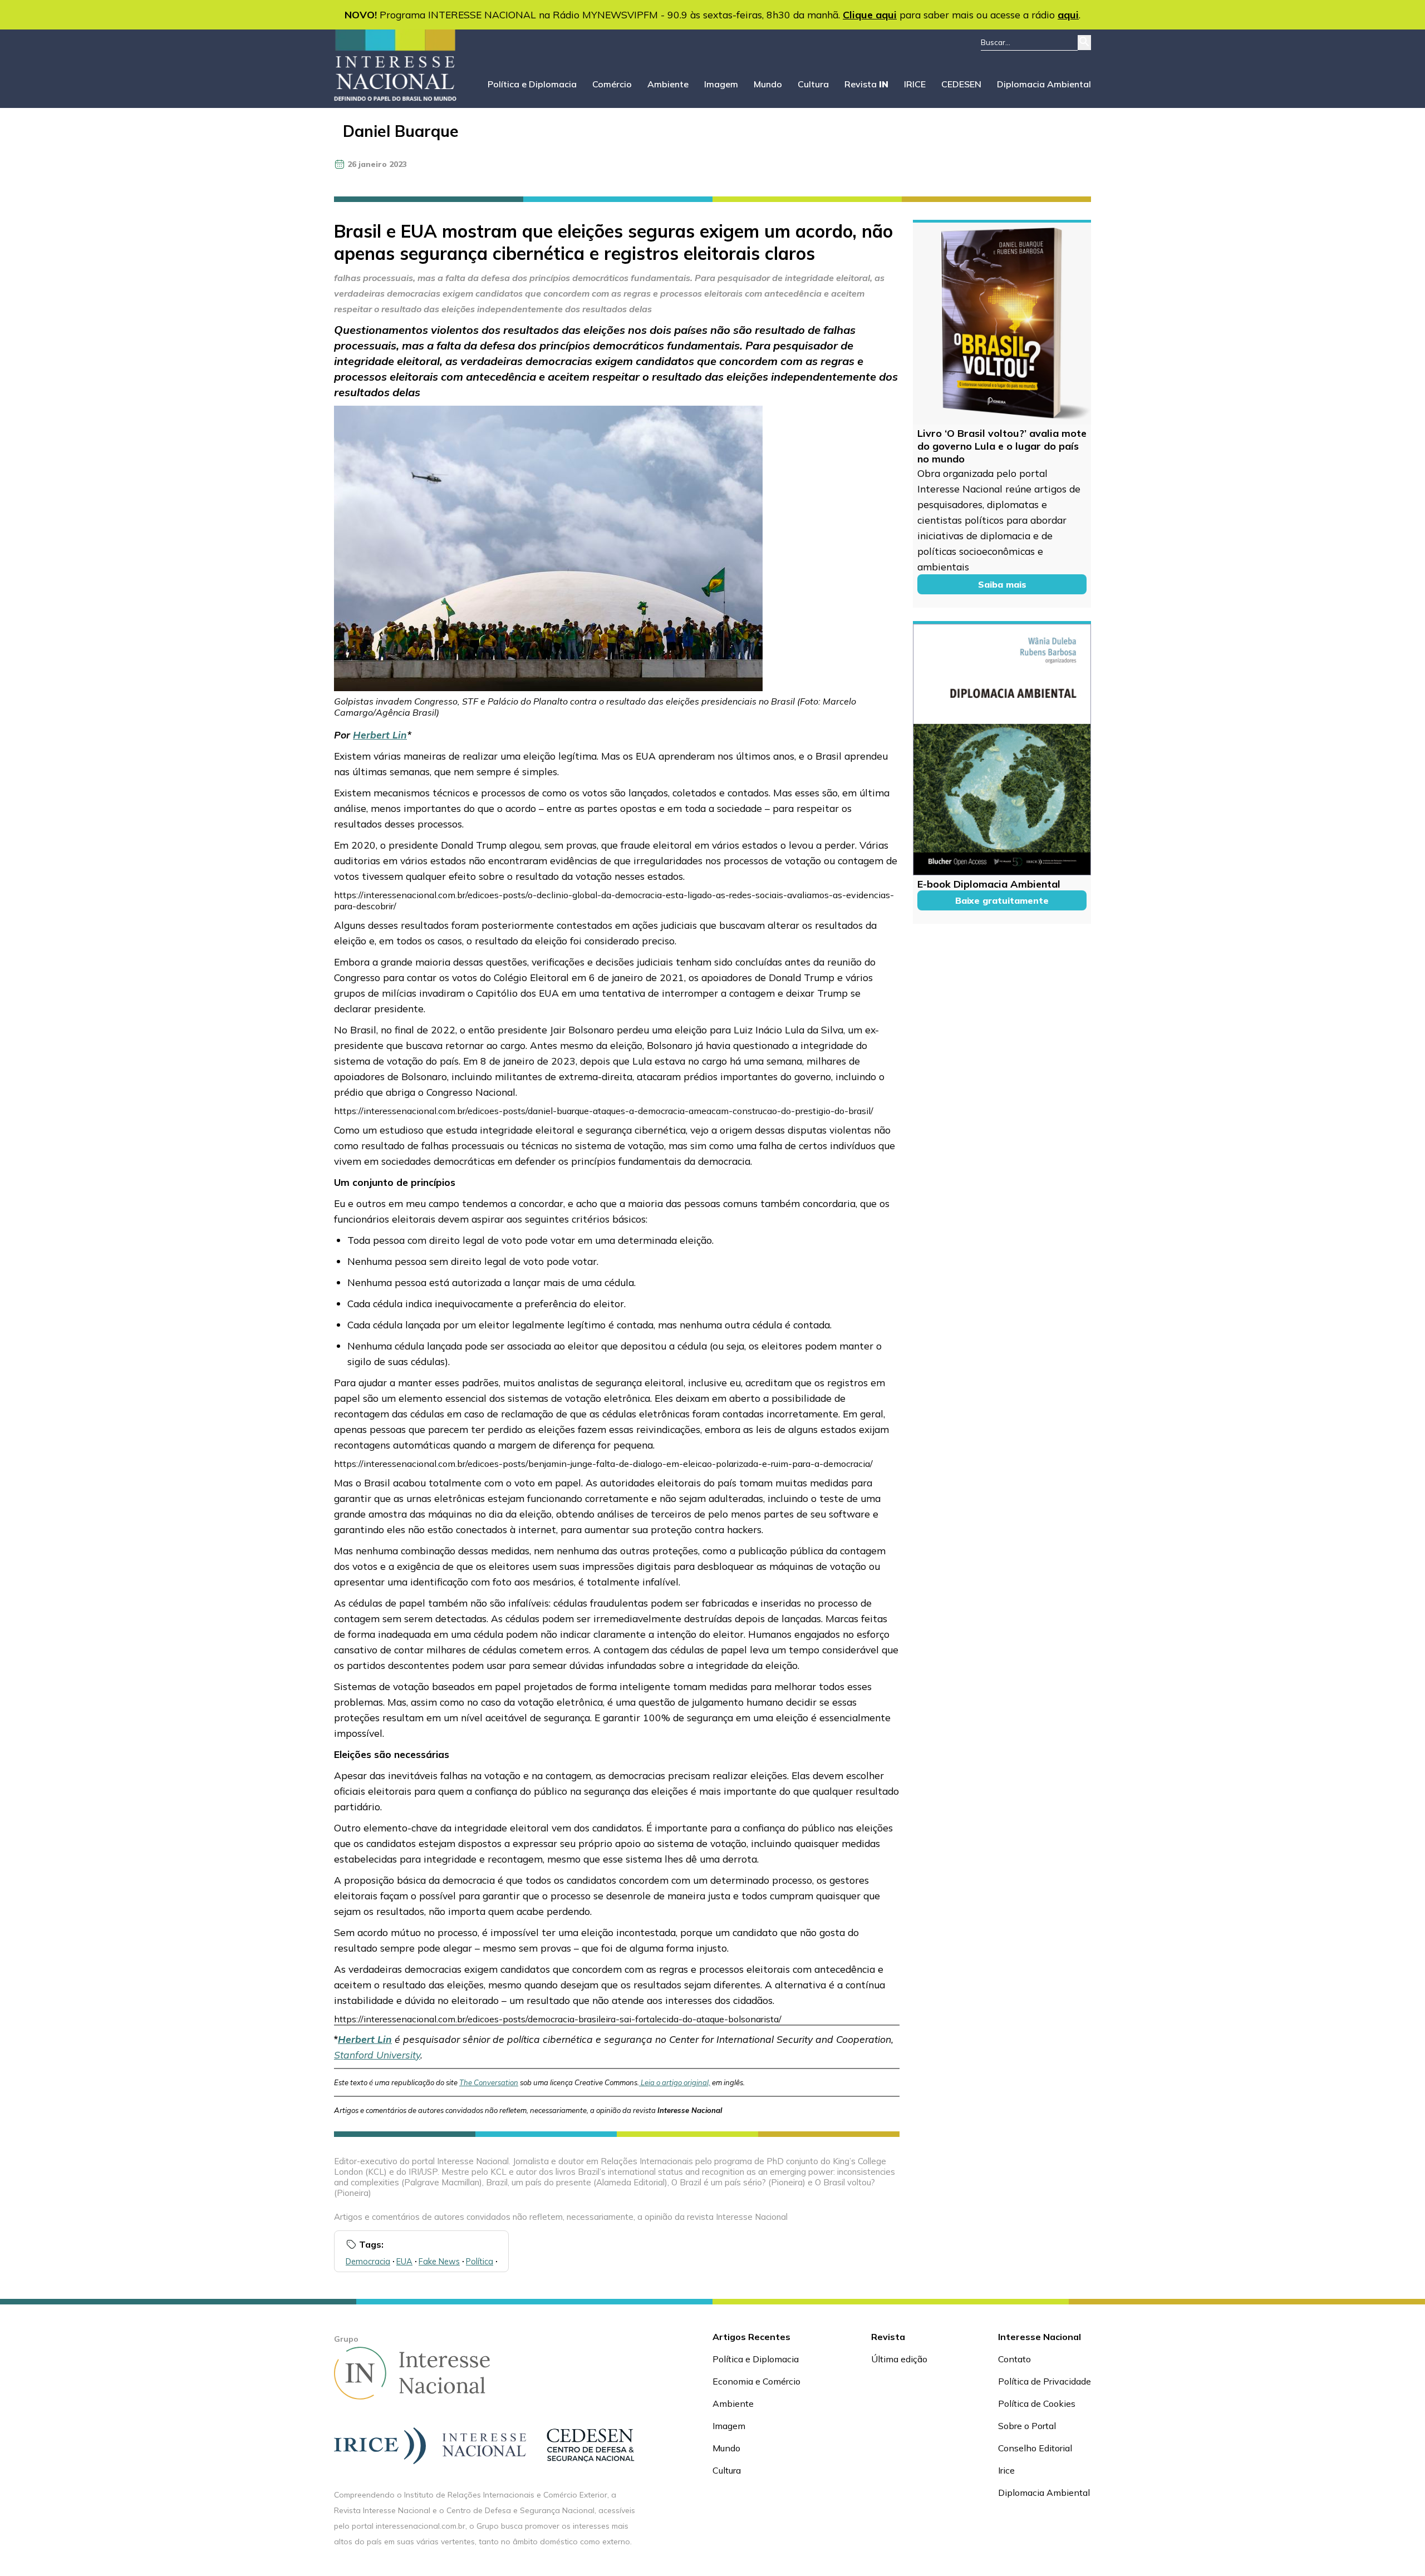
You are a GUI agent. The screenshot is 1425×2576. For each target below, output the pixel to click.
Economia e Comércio (756, 2381)
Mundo (768, 84)
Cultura (813, 84)
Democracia (368, 2261)
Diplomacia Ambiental (1044, 84)
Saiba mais (1002, 584)
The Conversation (489, 2082)
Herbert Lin (380, 735)
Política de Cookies (1037, 2403)
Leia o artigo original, (675, 2082)
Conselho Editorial (1035, 2448)
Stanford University (377, 2055)
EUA (404, 2261)
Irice (1006, 2470)
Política (480, 2261)
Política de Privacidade (1045, 2381)
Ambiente (668, 84)
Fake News (439, 2261)
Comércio (612, 84)
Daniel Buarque (401, 131)
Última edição (899, 2359)
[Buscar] (1084, 43)
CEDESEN (961, 84)
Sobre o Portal (1027, 2426)
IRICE (915, 84)
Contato (1014, 2359)
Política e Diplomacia (532, 84)
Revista (866, 84)
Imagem (721, 84)
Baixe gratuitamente (1002, 900)
